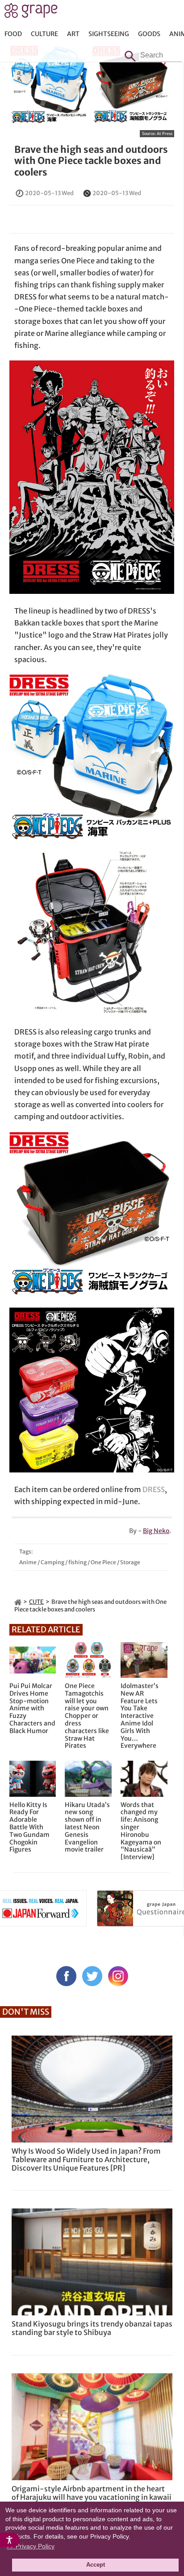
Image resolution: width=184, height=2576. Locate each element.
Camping (52, 1562)
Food (13, 34)
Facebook (66, 1976)
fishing (77, 1562)
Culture (44, 34)
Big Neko (156, 1531)
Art (73, 34)
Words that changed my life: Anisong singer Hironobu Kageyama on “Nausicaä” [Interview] (141, 1831)
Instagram (118, 1976)
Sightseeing (109, 34)
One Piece (103, 1562)
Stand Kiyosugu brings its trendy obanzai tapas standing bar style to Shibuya (92, 2328)
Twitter (92, 1976)
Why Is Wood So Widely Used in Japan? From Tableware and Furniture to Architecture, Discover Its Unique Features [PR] (86, 2159)
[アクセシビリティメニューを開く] (10, 2540)
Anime (28, 1562)
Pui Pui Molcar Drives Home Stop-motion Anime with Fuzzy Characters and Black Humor (32, 1709)
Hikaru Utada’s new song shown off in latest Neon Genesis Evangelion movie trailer (87, 1828)
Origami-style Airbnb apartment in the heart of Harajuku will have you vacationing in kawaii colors (92, 2497)
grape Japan (31, 13)
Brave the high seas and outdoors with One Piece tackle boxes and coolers (91, 161)
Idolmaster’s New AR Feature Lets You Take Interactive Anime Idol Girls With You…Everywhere (140, 1716)
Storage (130, 1562)
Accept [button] (96, 2565)
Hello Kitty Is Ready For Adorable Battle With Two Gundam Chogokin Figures (29, 1828)
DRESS (154, 1489)
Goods (149, 34)
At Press (165, 133)
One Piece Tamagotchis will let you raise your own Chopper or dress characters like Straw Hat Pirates (87, 1716)
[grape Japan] (18, 1602)
